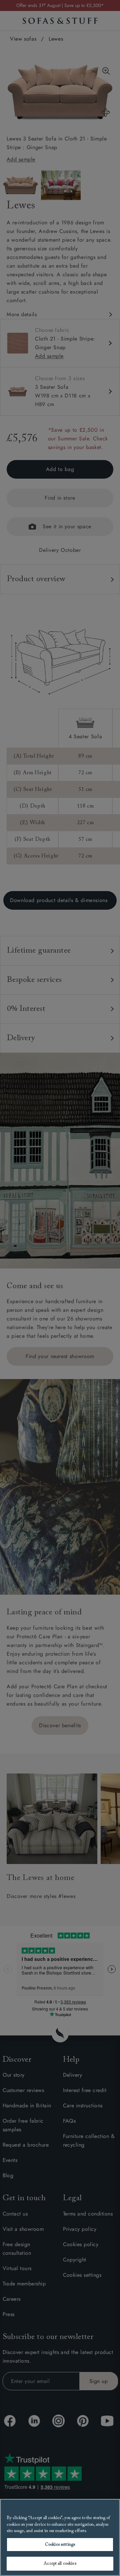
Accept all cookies (60, 2564)
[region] (60, 2537)
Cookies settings (60, 2545)
